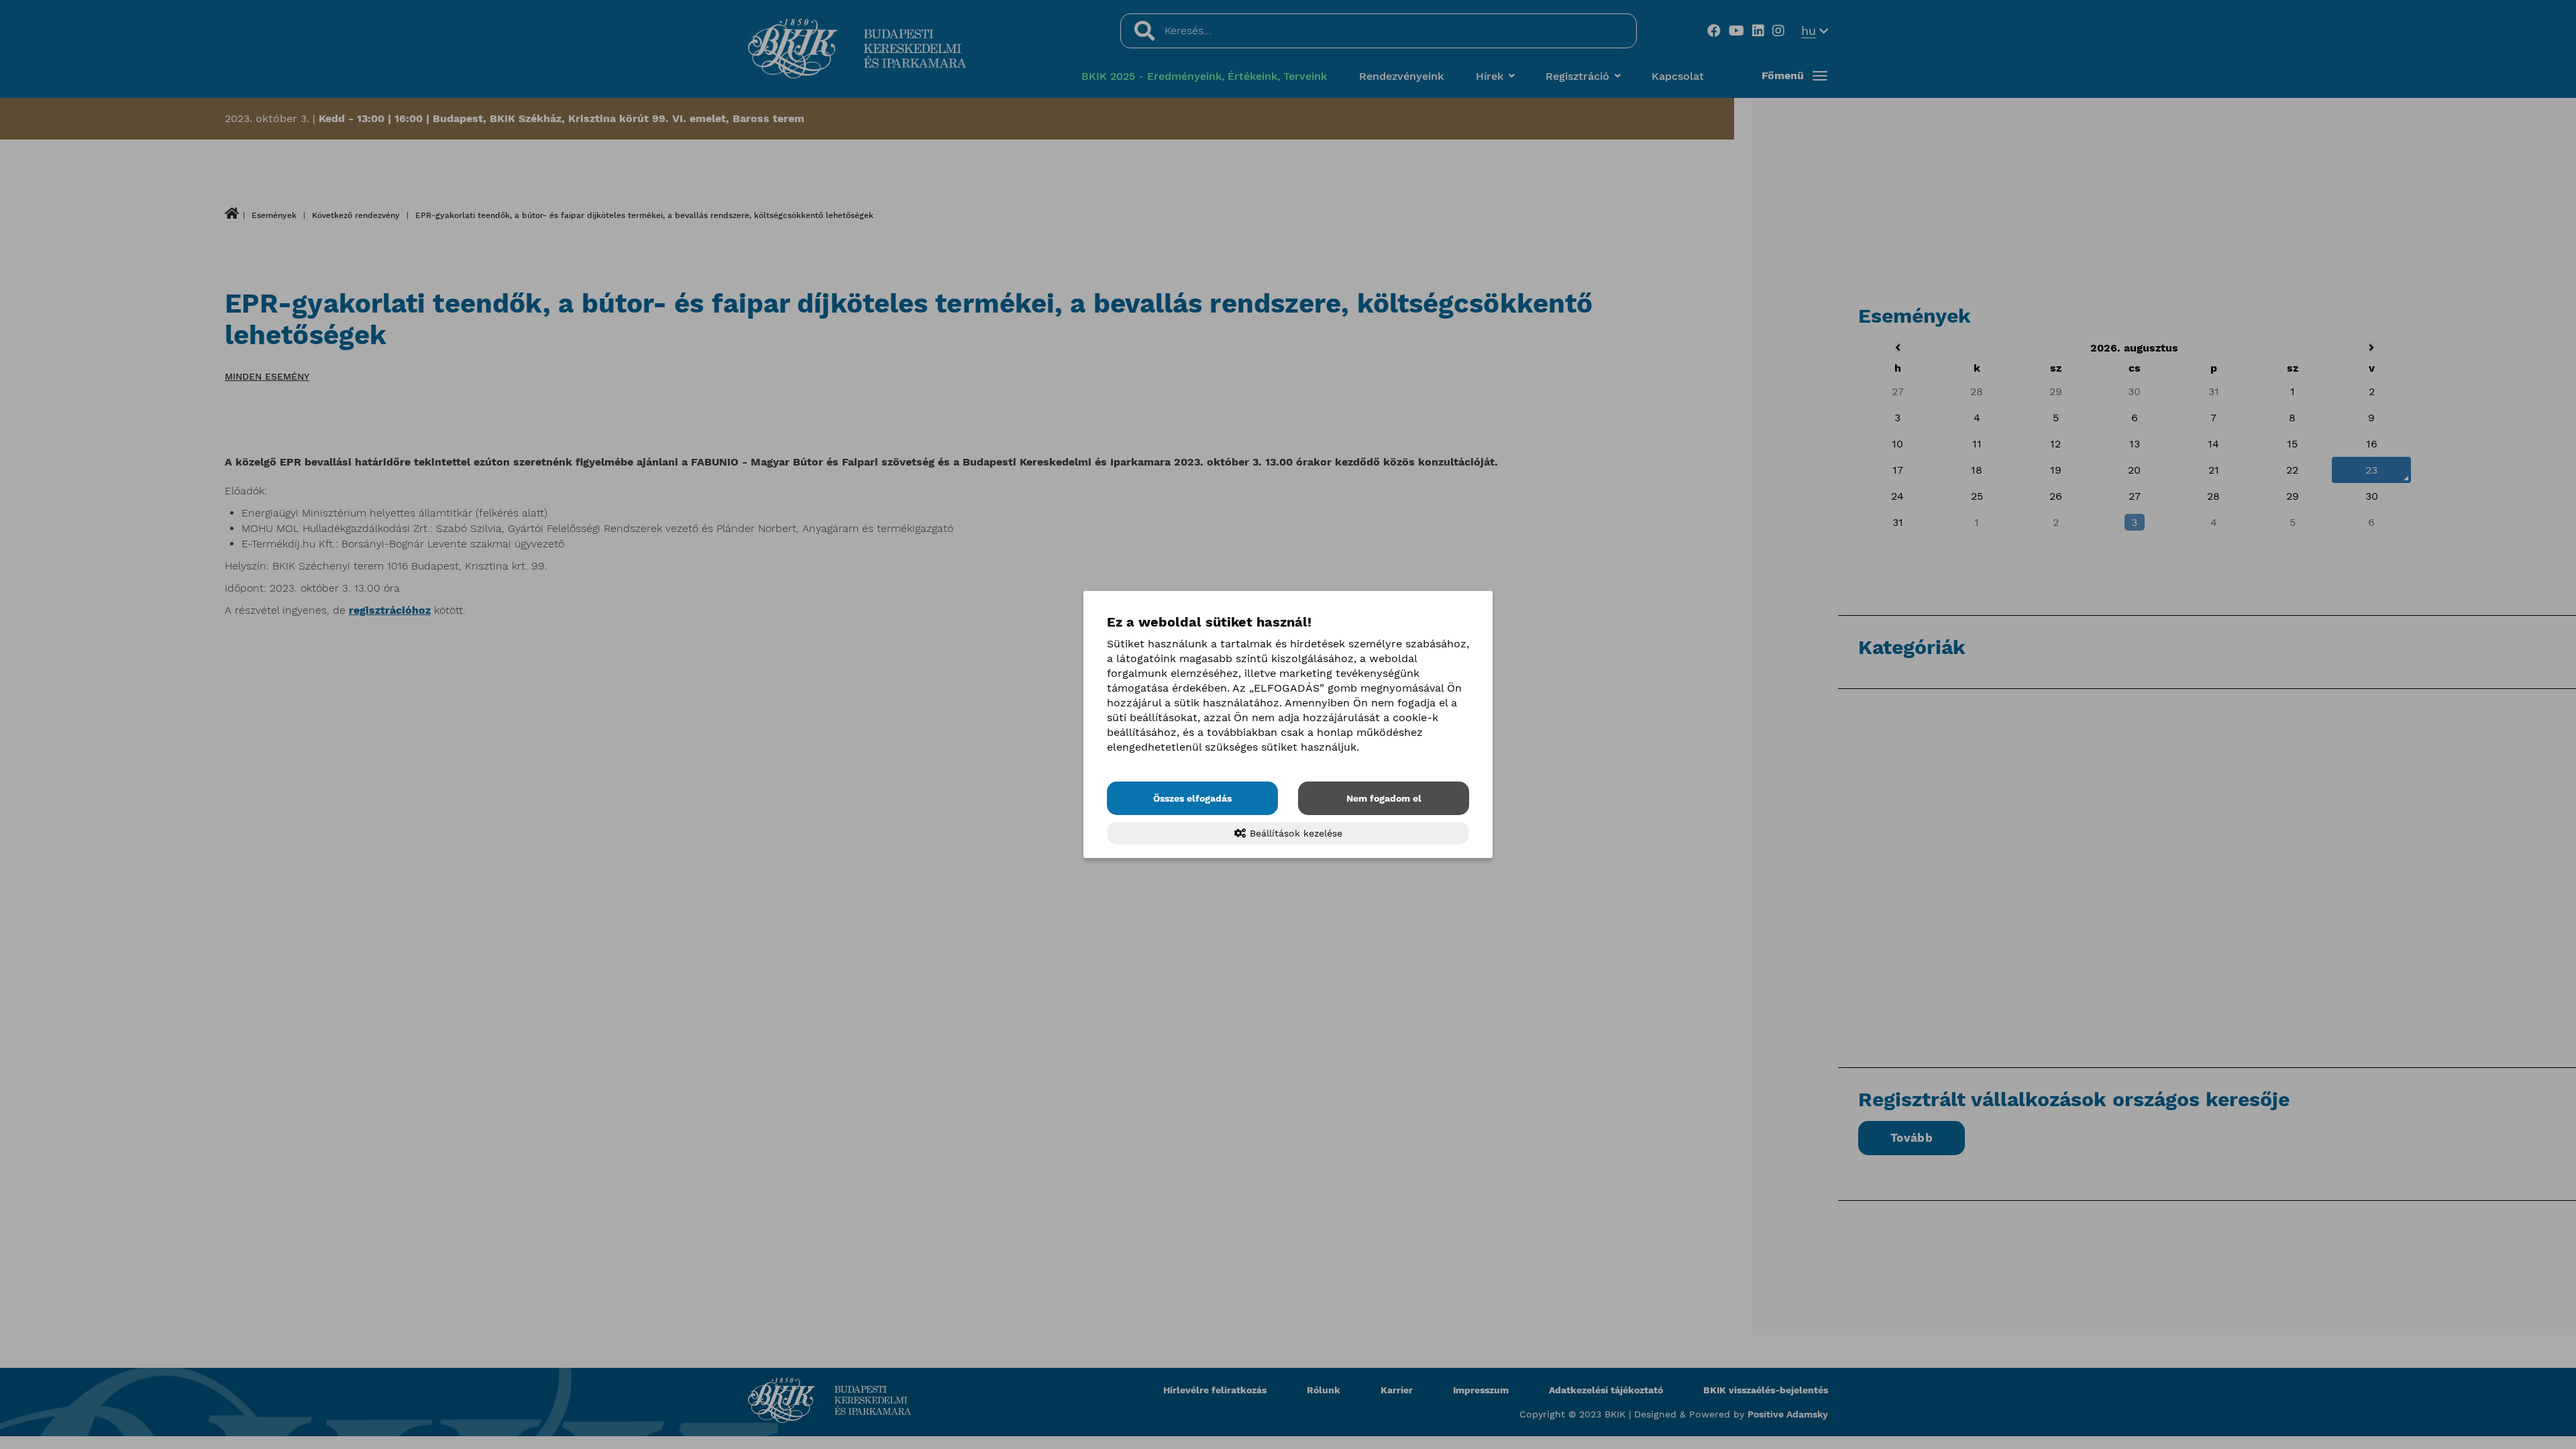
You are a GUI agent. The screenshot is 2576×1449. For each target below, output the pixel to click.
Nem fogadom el (1384, 798)
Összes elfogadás (1192, 798)
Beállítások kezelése (1294, 833)
